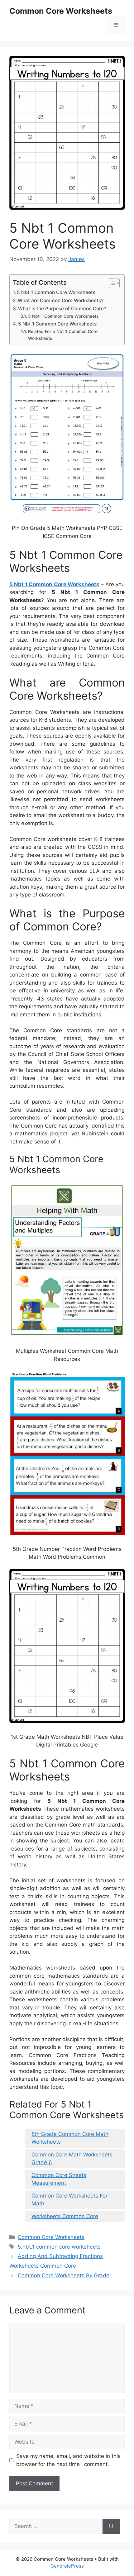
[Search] (111, 2526)
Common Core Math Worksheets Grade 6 (72, 2159)
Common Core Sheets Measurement (59, 2179)
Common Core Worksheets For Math (69, 2200)
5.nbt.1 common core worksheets (59, 2247)
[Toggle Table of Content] (111, 283)
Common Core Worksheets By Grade (64, 2275)
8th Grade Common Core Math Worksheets (70, 2138)
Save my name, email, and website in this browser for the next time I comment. (68, 2460)
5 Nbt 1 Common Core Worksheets (56, 292)
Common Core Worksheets (61, 11)
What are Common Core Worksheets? (61, 300)
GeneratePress (67, 2566)
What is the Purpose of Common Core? (62, 309)
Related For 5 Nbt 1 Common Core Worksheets (63, 335)
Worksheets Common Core (65, 2216)
